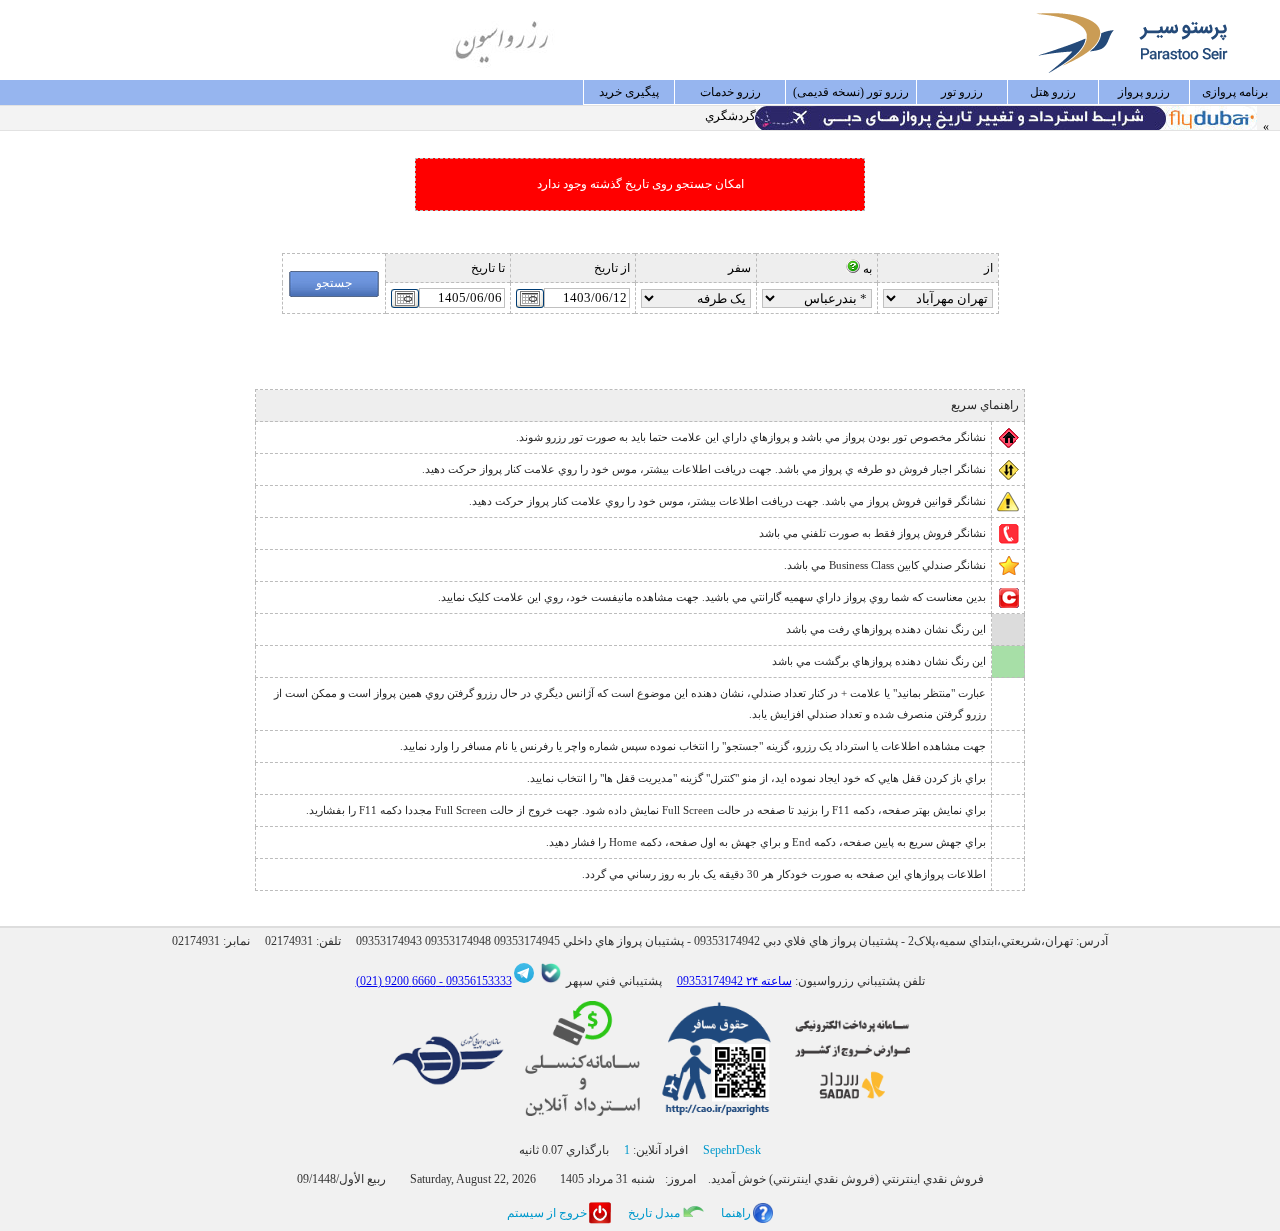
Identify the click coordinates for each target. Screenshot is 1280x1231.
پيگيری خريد (629, 92)
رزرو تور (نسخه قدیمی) (851, 92)
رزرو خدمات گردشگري (730, 95)
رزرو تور (962, 92)
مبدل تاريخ (654, 1213)
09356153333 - (474, 981)
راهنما (736, 1213)
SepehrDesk (732, 1150)
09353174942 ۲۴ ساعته (734, 981)
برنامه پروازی (1235, 92)
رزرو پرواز (1144, 92)
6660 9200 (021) (396, 981)
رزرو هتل (1053, 92)
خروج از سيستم (547, 1213)
